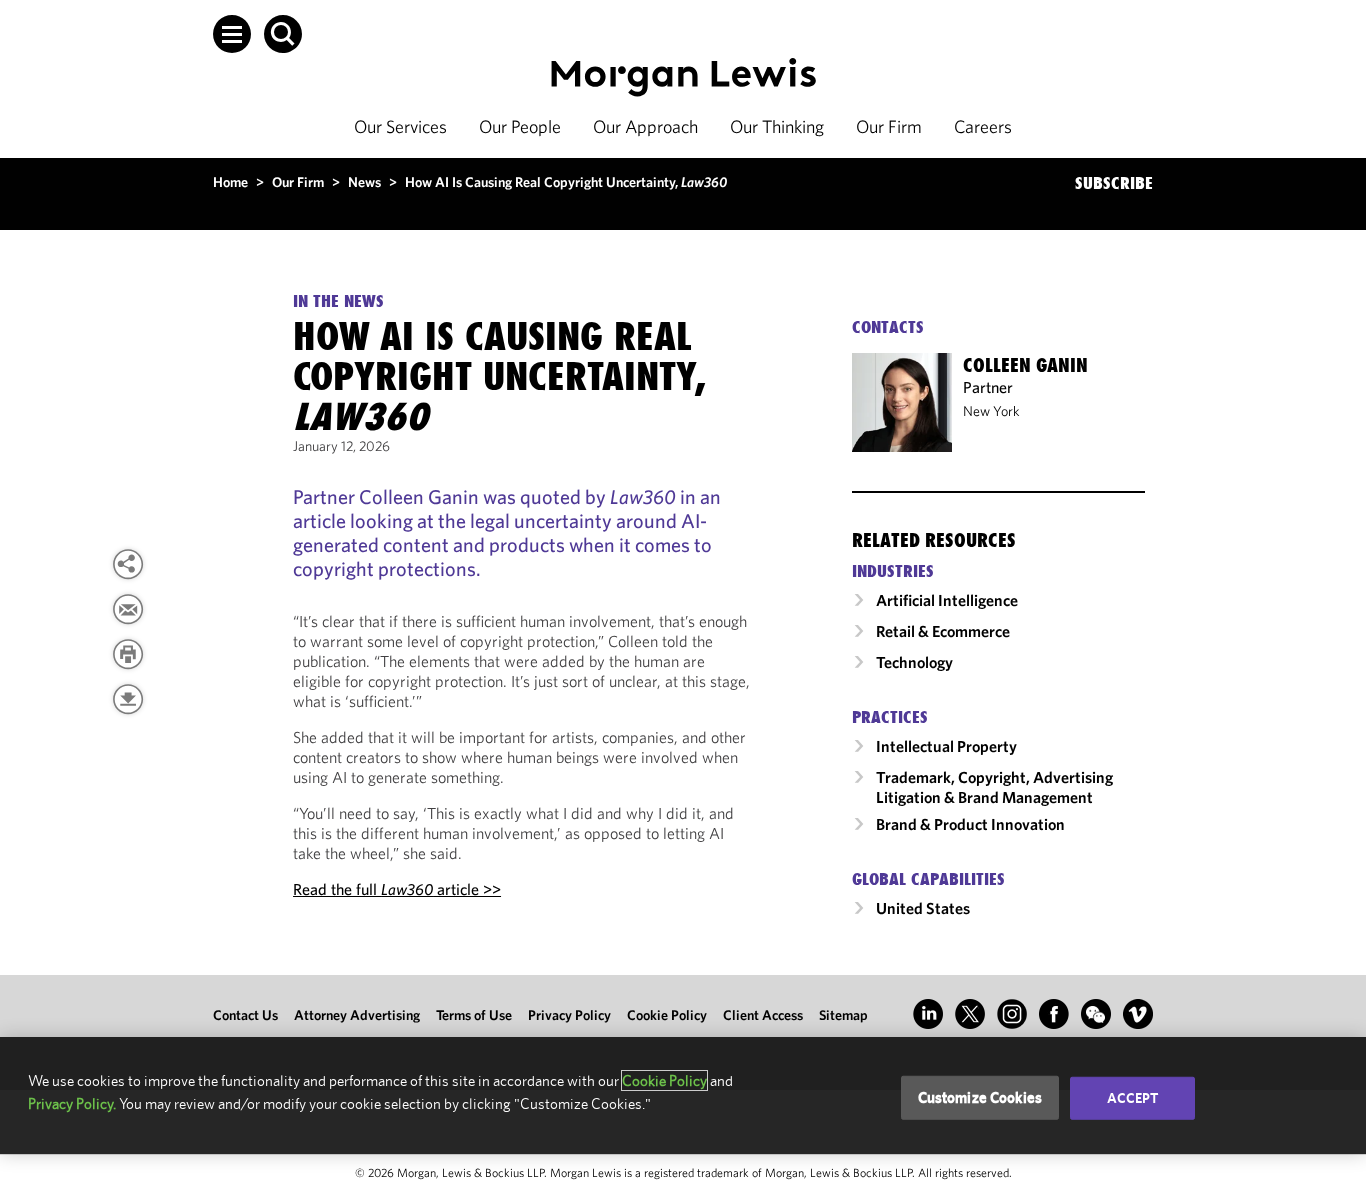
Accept (1133, 1098)
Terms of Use (474, 1015)
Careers (983, 126)
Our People (520, 126)
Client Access (763, 1015)
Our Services (400, 126)
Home (230, 182)
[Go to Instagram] (1012, 1014)
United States (923, 908)
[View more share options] (128, 564)
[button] (232, 34)
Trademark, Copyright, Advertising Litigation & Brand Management (994, 787)
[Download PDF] (128, 699)
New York (991, 411)
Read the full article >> (397, 889)
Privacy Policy (569, 1015)
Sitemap (843, 1015)
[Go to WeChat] (1096, 1014)
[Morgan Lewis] (683, 77)
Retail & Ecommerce (943, 631)
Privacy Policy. (72, 1103)
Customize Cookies (980, 1097)
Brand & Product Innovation (970, 824)
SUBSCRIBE (1114, 183)
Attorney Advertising (357, 1015)
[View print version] (128, 654)
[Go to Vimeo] (1138, 1014)
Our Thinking (777, 126)
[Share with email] (128, 609)
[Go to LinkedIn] (928, 1014)
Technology (914, 662)
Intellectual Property (946, 746)
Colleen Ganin (1025, 365)
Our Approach (645, 126)
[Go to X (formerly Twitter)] (970, 1014)
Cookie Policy (667, 1015)
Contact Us (245, 1015)
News (364, 182)
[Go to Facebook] (1054, 1014)
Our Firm (889, 126)
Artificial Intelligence (947, 600)
